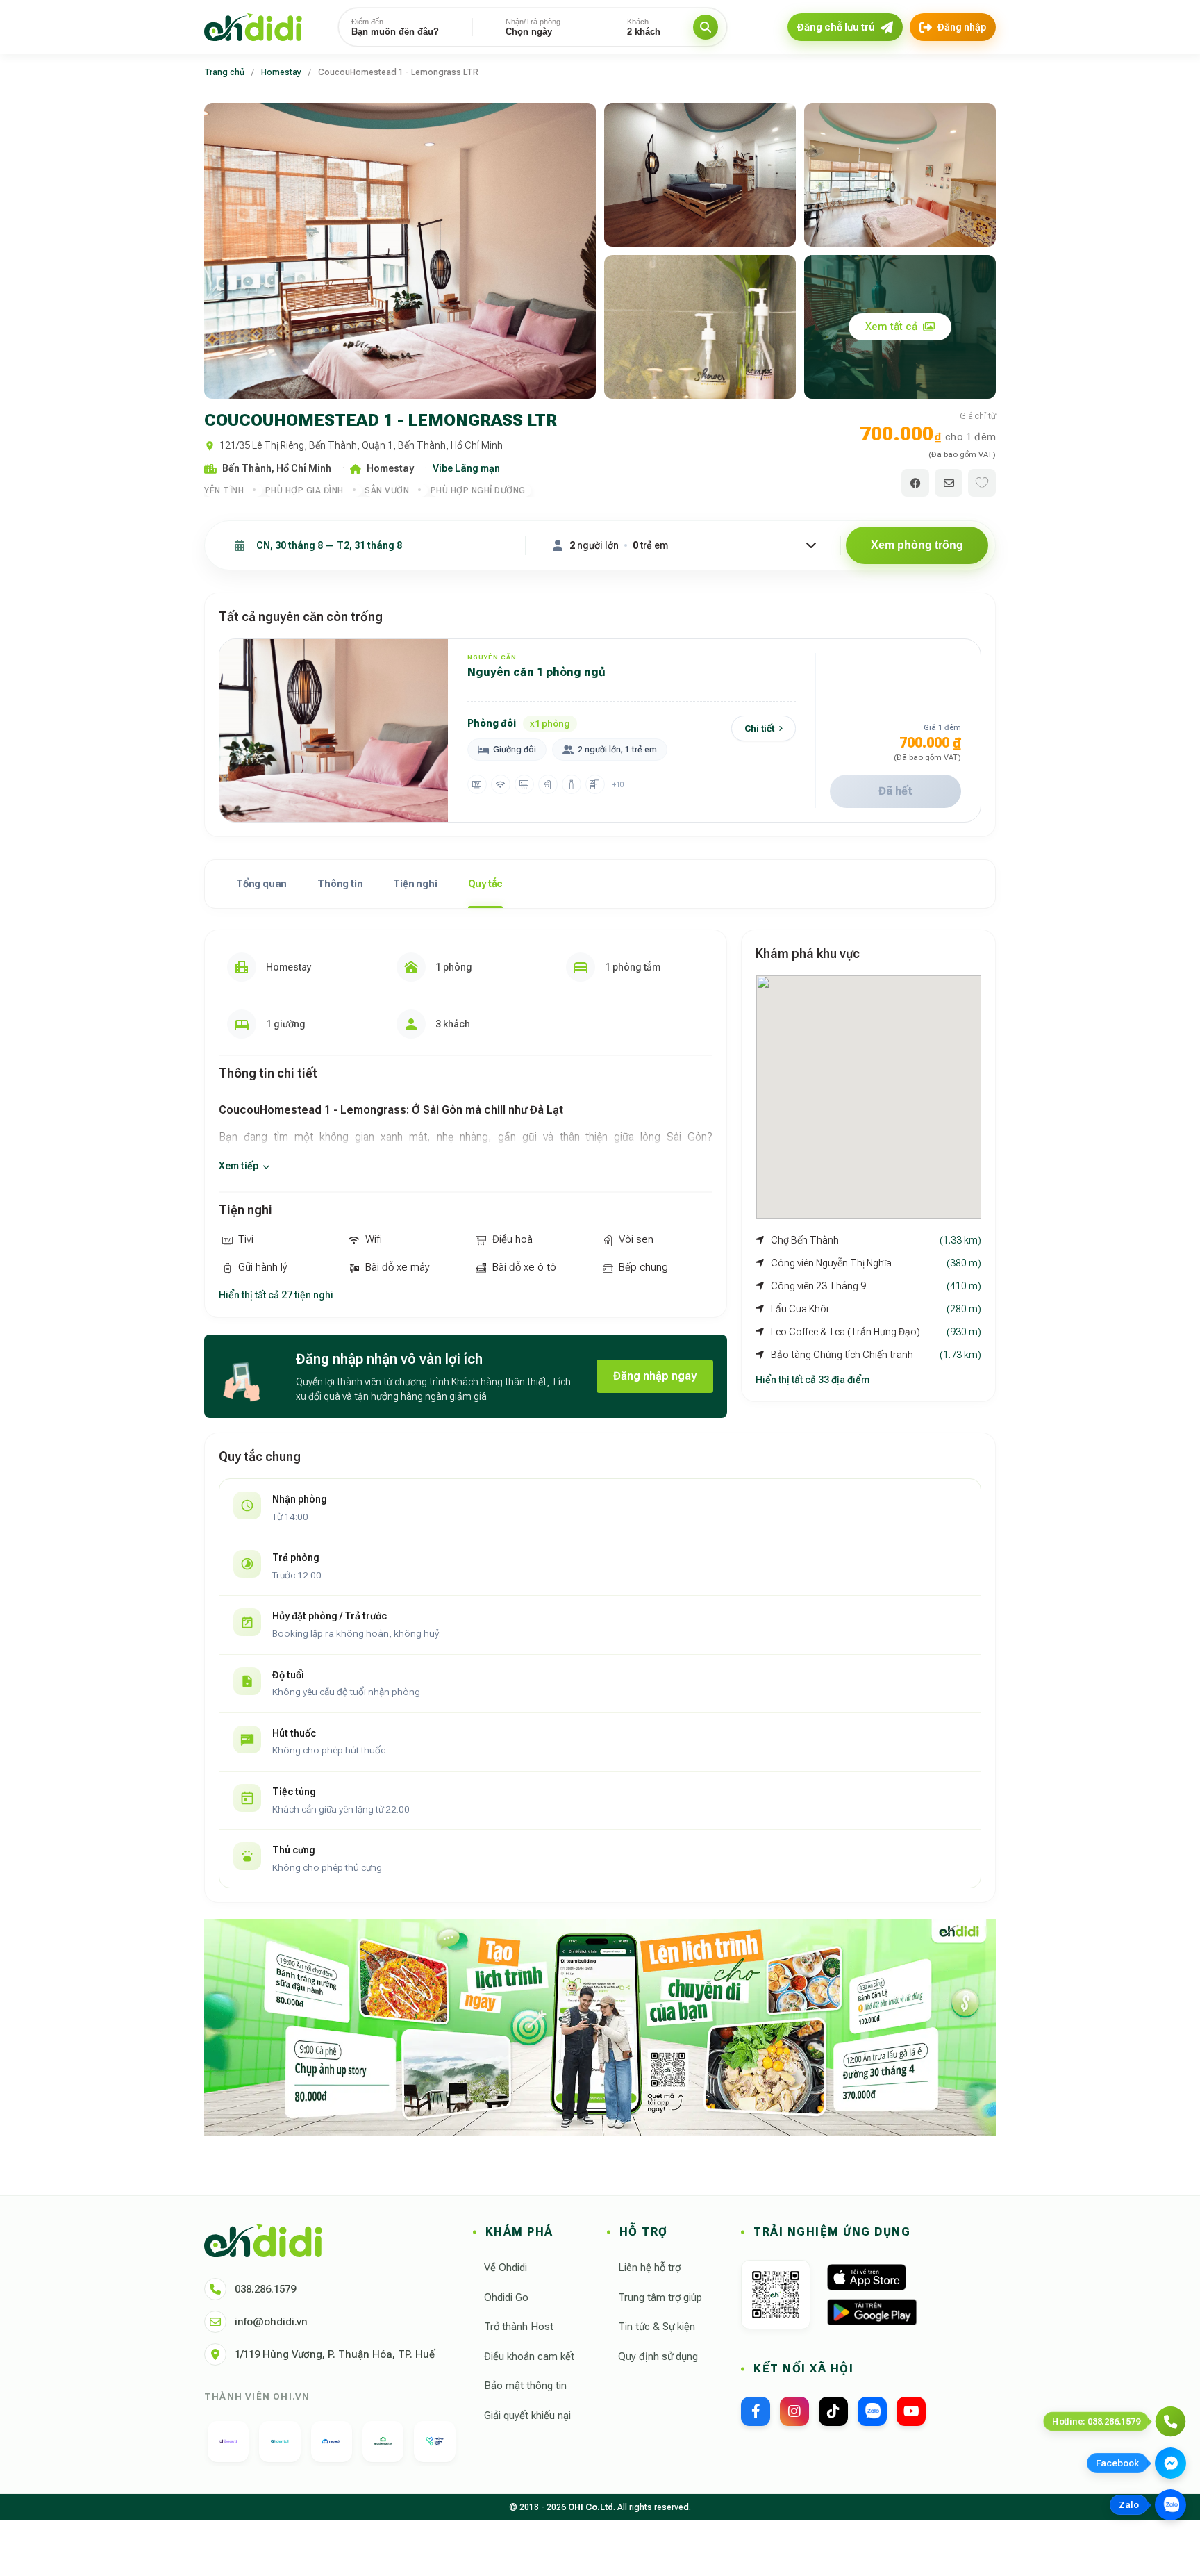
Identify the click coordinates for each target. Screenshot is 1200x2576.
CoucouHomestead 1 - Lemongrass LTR (398, 72)
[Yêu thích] (982, 483)
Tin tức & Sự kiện (657, 2327)
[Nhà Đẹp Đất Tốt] (383, 2442)
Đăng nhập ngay (655, 1376)
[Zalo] (872, 2411)
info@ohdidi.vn (271, 2322)
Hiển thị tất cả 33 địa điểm (812, 1380)
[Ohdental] (280, 2442)
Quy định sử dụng (658, 2356)
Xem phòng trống (917, 545)
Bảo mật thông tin (525, 2386)
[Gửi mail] (949, 483)
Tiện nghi (415, 884)
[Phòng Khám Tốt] (434, 2442)
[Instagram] (794, 2411)
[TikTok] (833, 2411)
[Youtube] (911, 2411)
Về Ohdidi (506, 2268)
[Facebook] (756, 2411)
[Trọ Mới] (332, 2442)
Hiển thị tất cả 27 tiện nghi (276, 1295)
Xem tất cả (891, 327)
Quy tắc (486, 884)
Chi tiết (759, 728)
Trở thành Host (519, 2327)
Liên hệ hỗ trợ (649, 2268)
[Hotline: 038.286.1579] (1170, 2421)
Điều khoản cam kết (529, 2356)
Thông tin (340, 884)
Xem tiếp (239, 1166)
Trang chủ (224, 72)
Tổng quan (261, 884)
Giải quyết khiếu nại (527, 2416)
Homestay (281, 72)
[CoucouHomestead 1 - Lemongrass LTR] (400, 251)
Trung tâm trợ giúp (660, 2297)
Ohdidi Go (506, 2297)
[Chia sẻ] (915, 483)
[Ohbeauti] (228, 2442)
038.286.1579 (265, 2289)
